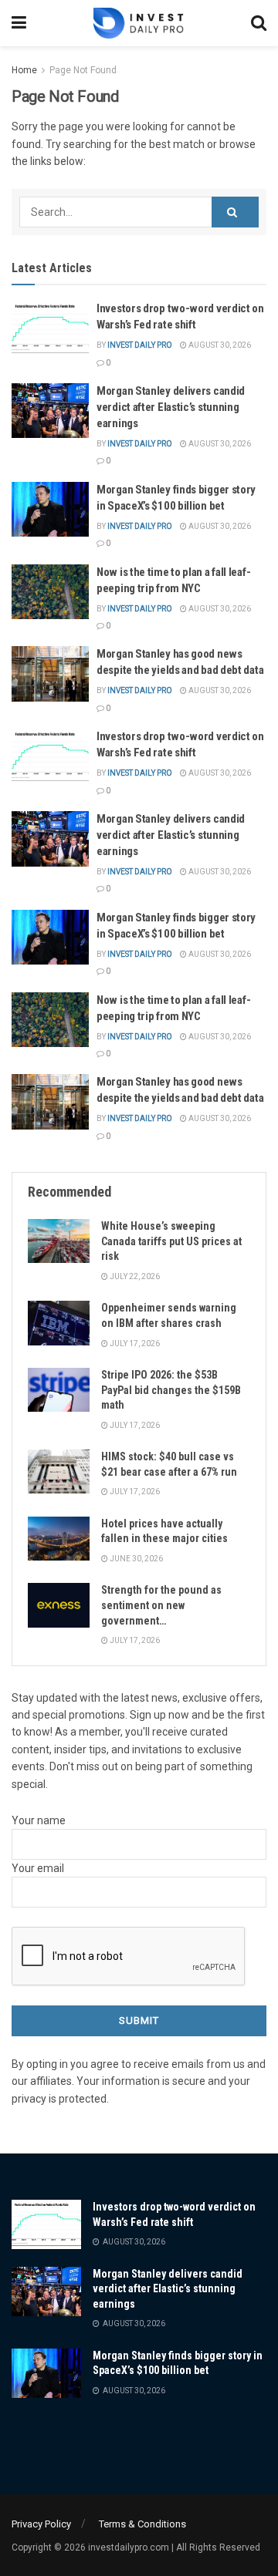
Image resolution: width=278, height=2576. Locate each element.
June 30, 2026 (136, 1559)
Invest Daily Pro (140, 345)
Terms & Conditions (142, 2524)
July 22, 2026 (134, 1276)
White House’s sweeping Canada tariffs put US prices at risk (171, 1241)
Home (24, 70)
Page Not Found (83, 70)
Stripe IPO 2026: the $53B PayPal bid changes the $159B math (171, 1390)
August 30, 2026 (219, 345)
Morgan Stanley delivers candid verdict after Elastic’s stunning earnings (171, 407)
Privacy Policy (41, 2524)
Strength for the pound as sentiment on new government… (161, 1605)
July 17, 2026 (134, 1344)
